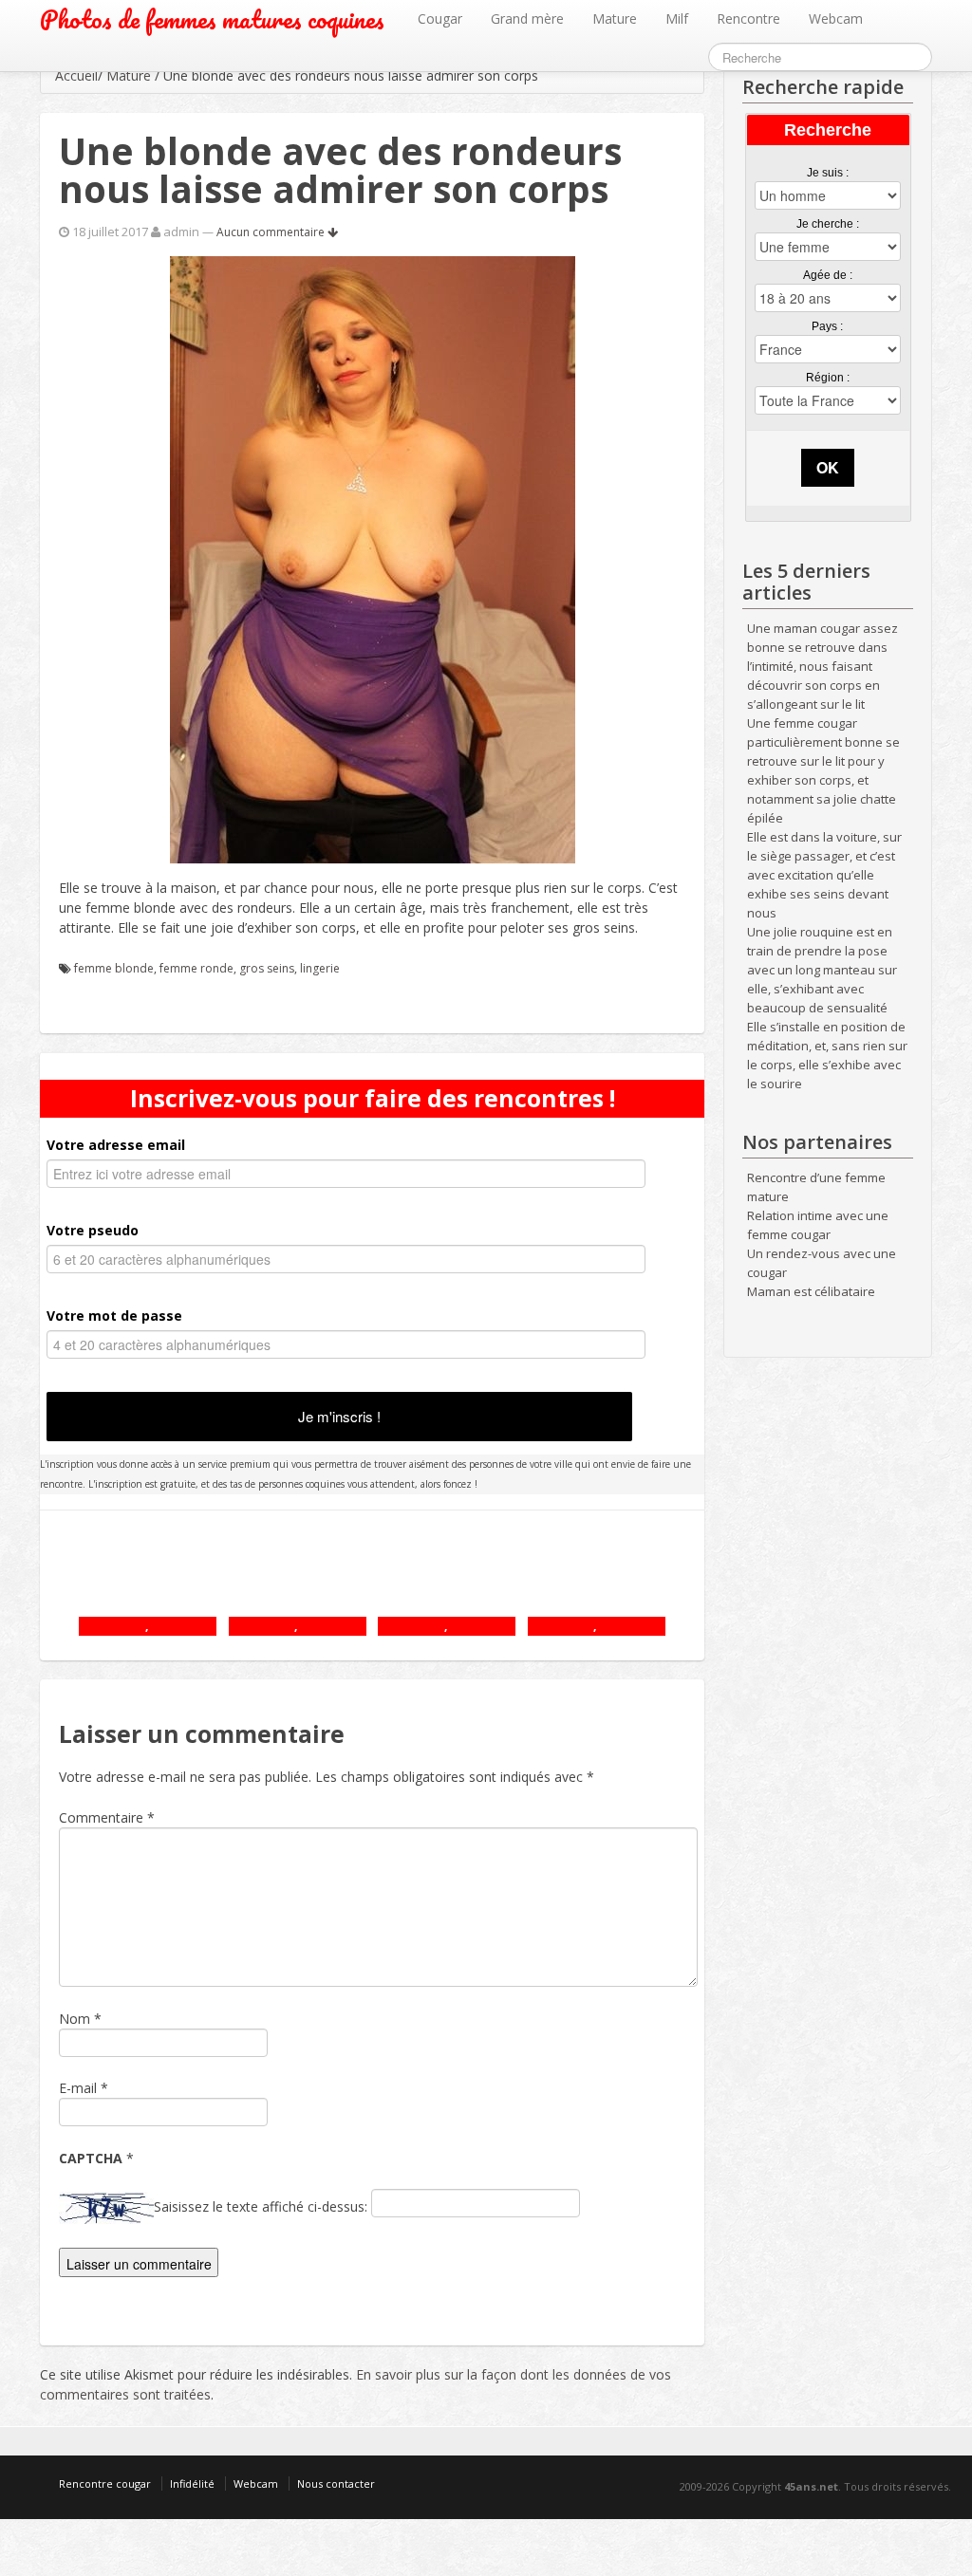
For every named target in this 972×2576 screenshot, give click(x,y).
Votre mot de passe (114, 1316)
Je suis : (828, 173)
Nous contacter (336, 2483)
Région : (828, 378)
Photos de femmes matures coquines (212, 19)
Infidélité (192, 2483)
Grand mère (527, 19)
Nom (75, 2019)
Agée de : (828, 275)
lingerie (320, 968)
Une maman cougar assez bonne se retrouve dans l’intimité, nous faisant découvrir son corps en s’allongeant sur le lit (822, 666)
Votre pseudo (93, 1230)
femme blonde (114, 968)
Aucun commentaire (272, 232)
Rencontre (748, 19)
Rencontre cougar (105, 2483)
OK (828, 467)
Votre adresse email (116, 1145)
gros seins (267, 968)
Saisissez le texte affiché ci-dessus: (261, 2206)
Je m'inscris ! (339, 1416)
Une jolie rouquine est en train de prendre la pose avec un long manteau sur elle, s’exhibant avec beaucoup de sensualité (822, 970)
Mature (615, 19)
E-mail (78, 2088)
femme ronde (196, 968)
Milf (677, 19)
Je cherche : (828, 224)
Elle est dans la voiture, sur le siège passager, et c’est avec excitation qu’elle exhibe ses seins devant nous (824, 875)
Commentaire (107, 1817)
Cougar (440, 19)
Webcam (836, 19)
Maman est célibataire (811, 1291)
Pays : (827, 326)
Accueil (76, 75)
